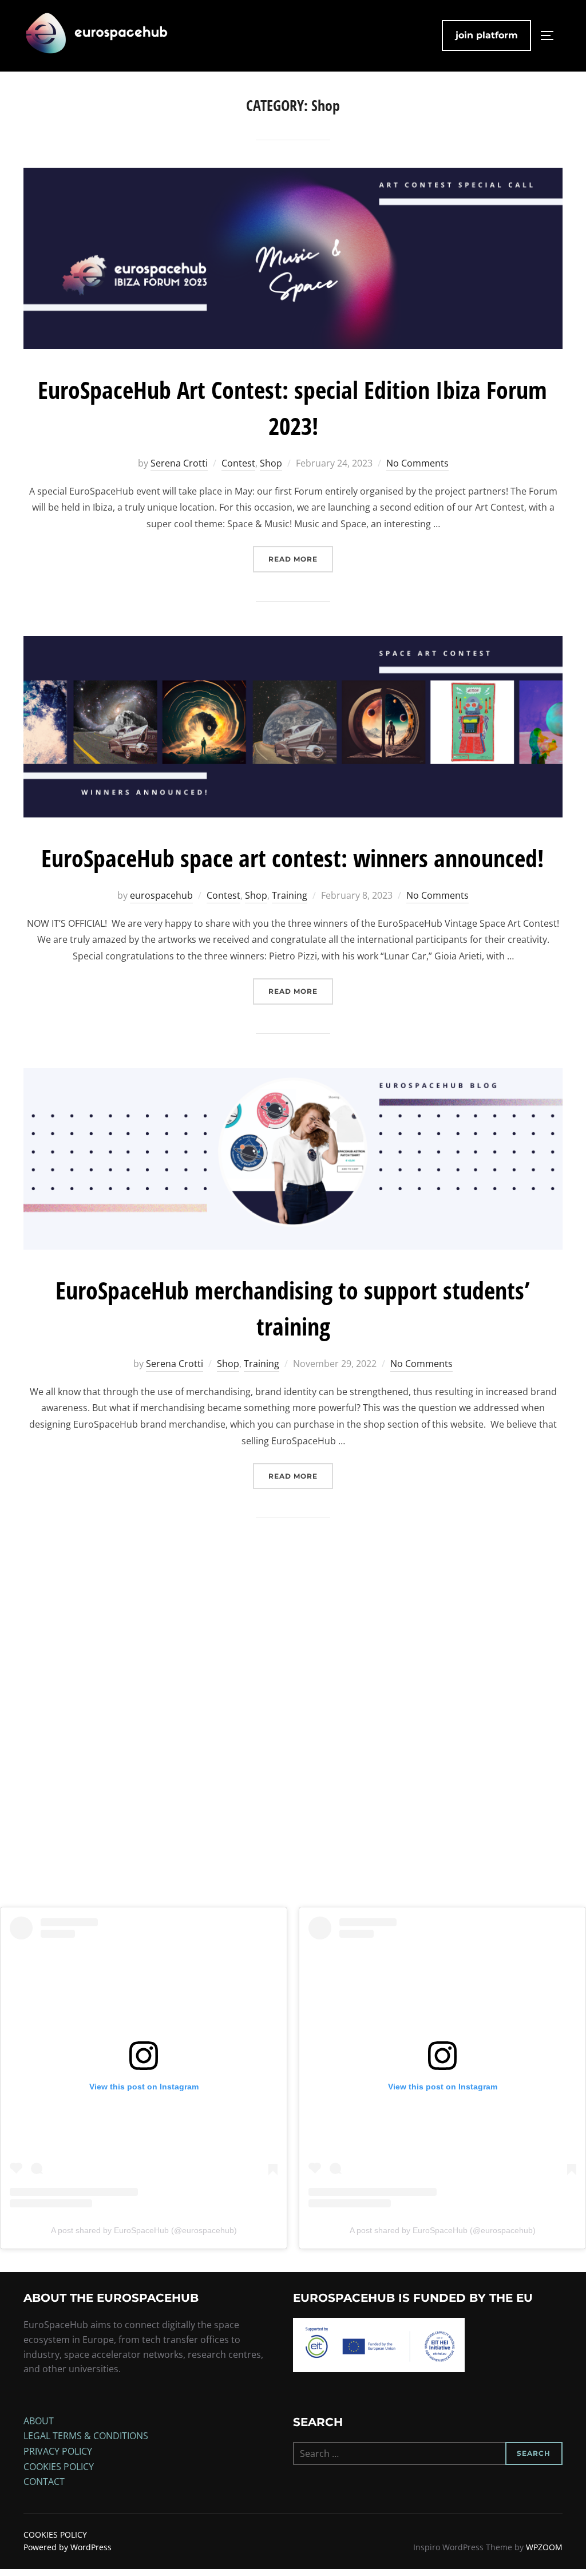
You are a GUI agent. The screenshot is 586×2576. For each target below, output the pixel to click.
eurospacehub (161, 895)
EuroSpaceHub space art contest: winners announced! (292, 858)
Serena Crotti (179, 463)
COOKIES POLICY (59, 2467)
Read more (301, 559)
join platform (487, 35)
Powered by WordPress (68, 2547)
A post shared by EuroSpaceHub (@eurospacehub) (144, 2230)
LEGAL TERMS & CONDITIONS (86, 2436)
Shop (271, 463)
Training (290, 895)
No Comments (417, 463)
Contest (238, 463)
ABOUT (39, 2421)
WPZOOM (544, 2547)
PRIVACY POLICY (58, 2451)
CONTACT (44, 2482)
